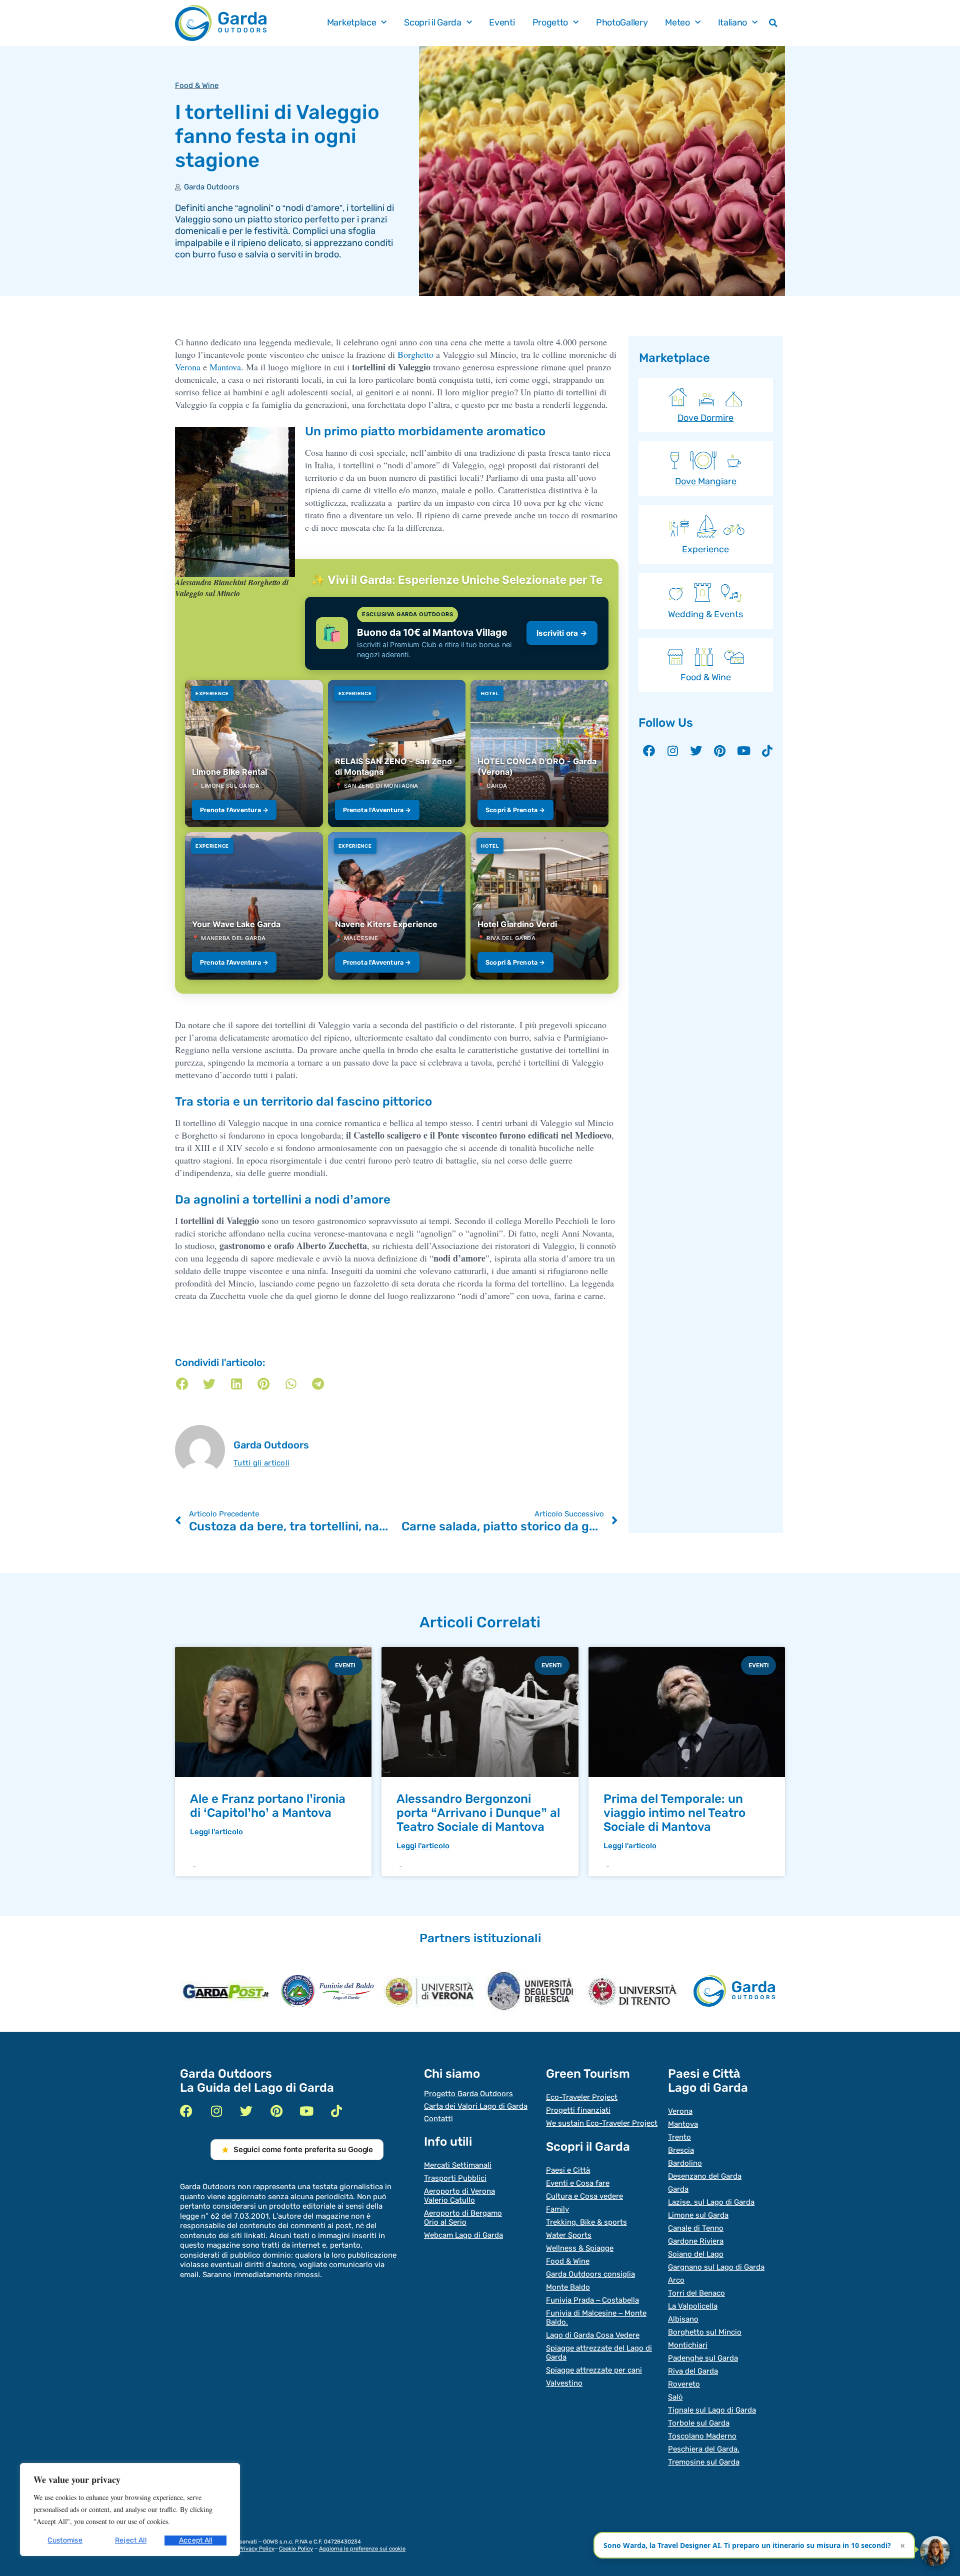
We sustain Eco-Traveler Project (602, 2123)
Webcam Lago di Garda (463, 2235)
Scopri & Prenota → (515, 810)
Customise (65, 2540)
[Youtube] (743, 751)
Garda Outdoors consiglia (590, 2274)
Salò (675, 2397)
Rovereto (684, 2384)
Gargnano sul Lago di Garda (716, 2267)
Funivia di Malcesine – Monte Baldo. (596, 2318)
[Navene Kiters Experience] (397, 906)
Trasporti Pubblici (455, 2178)
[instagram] (216, 2111)
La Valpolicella (693, 2306)
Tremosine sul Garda (704, 2462)
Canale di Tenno (696, 2228)
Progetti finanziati (578, 2110)
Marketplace (352, 23)
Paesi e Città (568, 2170)
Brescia (681, 2150)
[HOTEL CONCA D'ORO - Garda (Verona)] (539, 753)
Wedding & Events (705, 614)
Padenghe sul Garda (703, 2358)
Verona (188, 367)
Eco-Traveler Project (582, 2097)
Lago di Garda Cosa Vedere (593, 2335)
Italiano (733, 23)
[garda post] (226, 1991)
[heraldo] (327, 1991)
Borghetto (415, 354)
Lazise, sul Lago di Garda (711, 2202)
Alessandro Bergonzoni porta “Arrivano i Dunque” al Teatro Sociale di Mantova (478, 1813)
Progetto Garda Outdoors (468, 2094)
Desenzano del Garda (705, 2176)
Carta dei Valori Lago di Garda (476, 2106)
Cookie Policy (296, 2549)
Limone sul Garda (698, 2215)
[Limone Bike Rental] (254, 753)
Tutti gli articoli (261, 1463)
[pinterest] (276, 2111)
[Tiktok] (767, 751)
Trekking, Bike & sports (586, 2222)
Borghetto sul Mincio (705, 2332)
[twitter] (246, 2111)
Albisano (683, 2319)
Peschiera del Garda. (704, 2449)
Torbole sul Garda (699, 2423)
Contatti (438, 2119)
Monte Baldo (568, 2287)
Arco (676, 2280)
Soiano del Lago (696, 2254)
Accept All (196, 2540)
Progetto (550, 23)
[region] (130, 2510)
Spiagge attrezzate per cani (594, 2370)
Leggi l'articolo (216, 1832)
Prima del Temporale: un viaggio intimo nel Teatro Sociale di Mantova (674, 1813)
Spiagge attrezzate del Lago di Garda (599, 2353)
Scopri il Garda (433, 23)
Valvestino (564, 2383)
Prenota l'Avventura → (234, 810)
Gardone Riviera (696, 2241)
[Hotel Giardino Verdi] (539, 906)
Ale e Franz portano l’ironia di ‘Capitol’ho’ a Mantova (268, 1806)
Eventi (502, 23)
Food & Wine (197, 85)
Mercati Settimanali (458, 2165)
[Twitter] (696, 751)
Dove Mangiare (706, 481)
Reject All (131, 2540)
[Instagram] (672, 751)
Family (557, 2209)
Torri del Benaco (696, 2293)
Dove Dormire (705, 418)
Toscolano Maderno (702, 2436)
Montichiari (688, 2345)
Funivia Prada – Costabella (592, 2300)
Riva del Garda (693, 2371)
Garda (678, 2189)
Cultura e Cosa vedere (584, 2196)
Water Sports (569, 2235)
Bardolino (685, 2163)
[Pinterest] (720, 751)
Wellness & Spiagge (580, 2248)
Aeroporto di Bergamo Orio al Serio (463, 2218)
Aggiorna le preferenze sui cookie (362, 2549)
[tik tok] (336, 2111)
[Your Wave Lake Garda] (254, 906)
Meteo (677, 23)
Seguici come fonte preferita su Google (303, 2149)
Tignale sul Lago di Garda (712, 2410)
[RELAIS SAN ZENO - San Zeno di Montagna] (397, 753)
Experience (705, 549)
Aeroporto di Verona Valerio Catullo (459, 2196)
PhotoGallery (622, 23)
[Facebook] (649, 751)
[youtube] (306, 2111)
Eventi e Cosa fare (578, 2183)
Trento (679, 2137)
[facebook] (186, 2111)
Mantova (225, 367)
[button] (773, 23)
